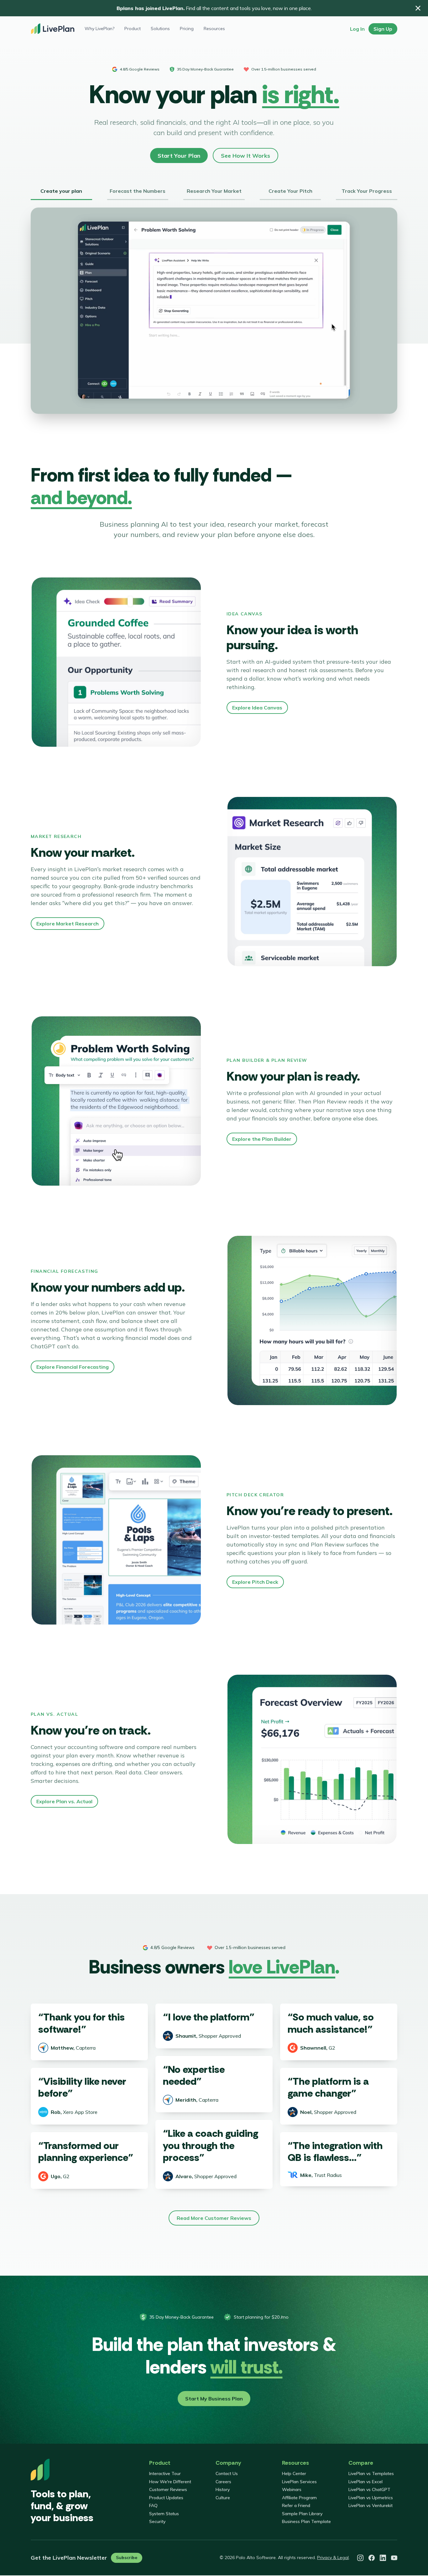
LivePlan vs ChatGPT (369, 2489)
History (223, 2489)
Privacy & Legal (333, 2558)
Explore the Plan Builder (262, 1139)
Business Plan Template (306, 2521)
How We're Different (170, 2482)
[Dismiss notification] (418, 8)
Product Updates (166, 2498)
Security (157, 2521)
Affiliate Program (299, 2498)
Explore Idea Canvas (257, 708)
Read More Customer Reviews (214, 2218)
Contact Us (227, 2473)
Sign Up (383, 29)
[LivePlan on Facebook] (372, 2558)
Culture (223, 2498)
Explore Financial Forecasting (73, 1367)
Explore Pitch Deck (255, 1582)
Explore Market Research (68, 924)
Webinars (292, 2489)
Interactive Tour (165, 2473)
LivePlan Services (299, 2482)
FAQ (153, 2505)
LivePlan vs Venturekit (371, 2505)
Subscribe (127, 2558)
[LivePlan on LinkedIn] (383, 2558)
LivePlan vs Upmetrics (371, 2498)
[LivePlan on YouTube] (394, 2558)
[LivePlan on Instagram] (360, 2558)
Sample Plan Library (302, 2514)
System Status (164, 2514)
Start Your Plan (179, 156)
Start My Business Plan (214, 2399)
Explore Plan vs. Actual (64, 1801)
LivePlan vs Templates (371, 2473)
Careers (223, 2482)
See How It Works (245, 156)
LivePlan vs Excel (365, 2482)
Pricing (187, 29)
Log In (357, 29)
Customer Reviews (168, 2489)
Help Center (294, 2473)
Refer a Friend (296, 2505)
